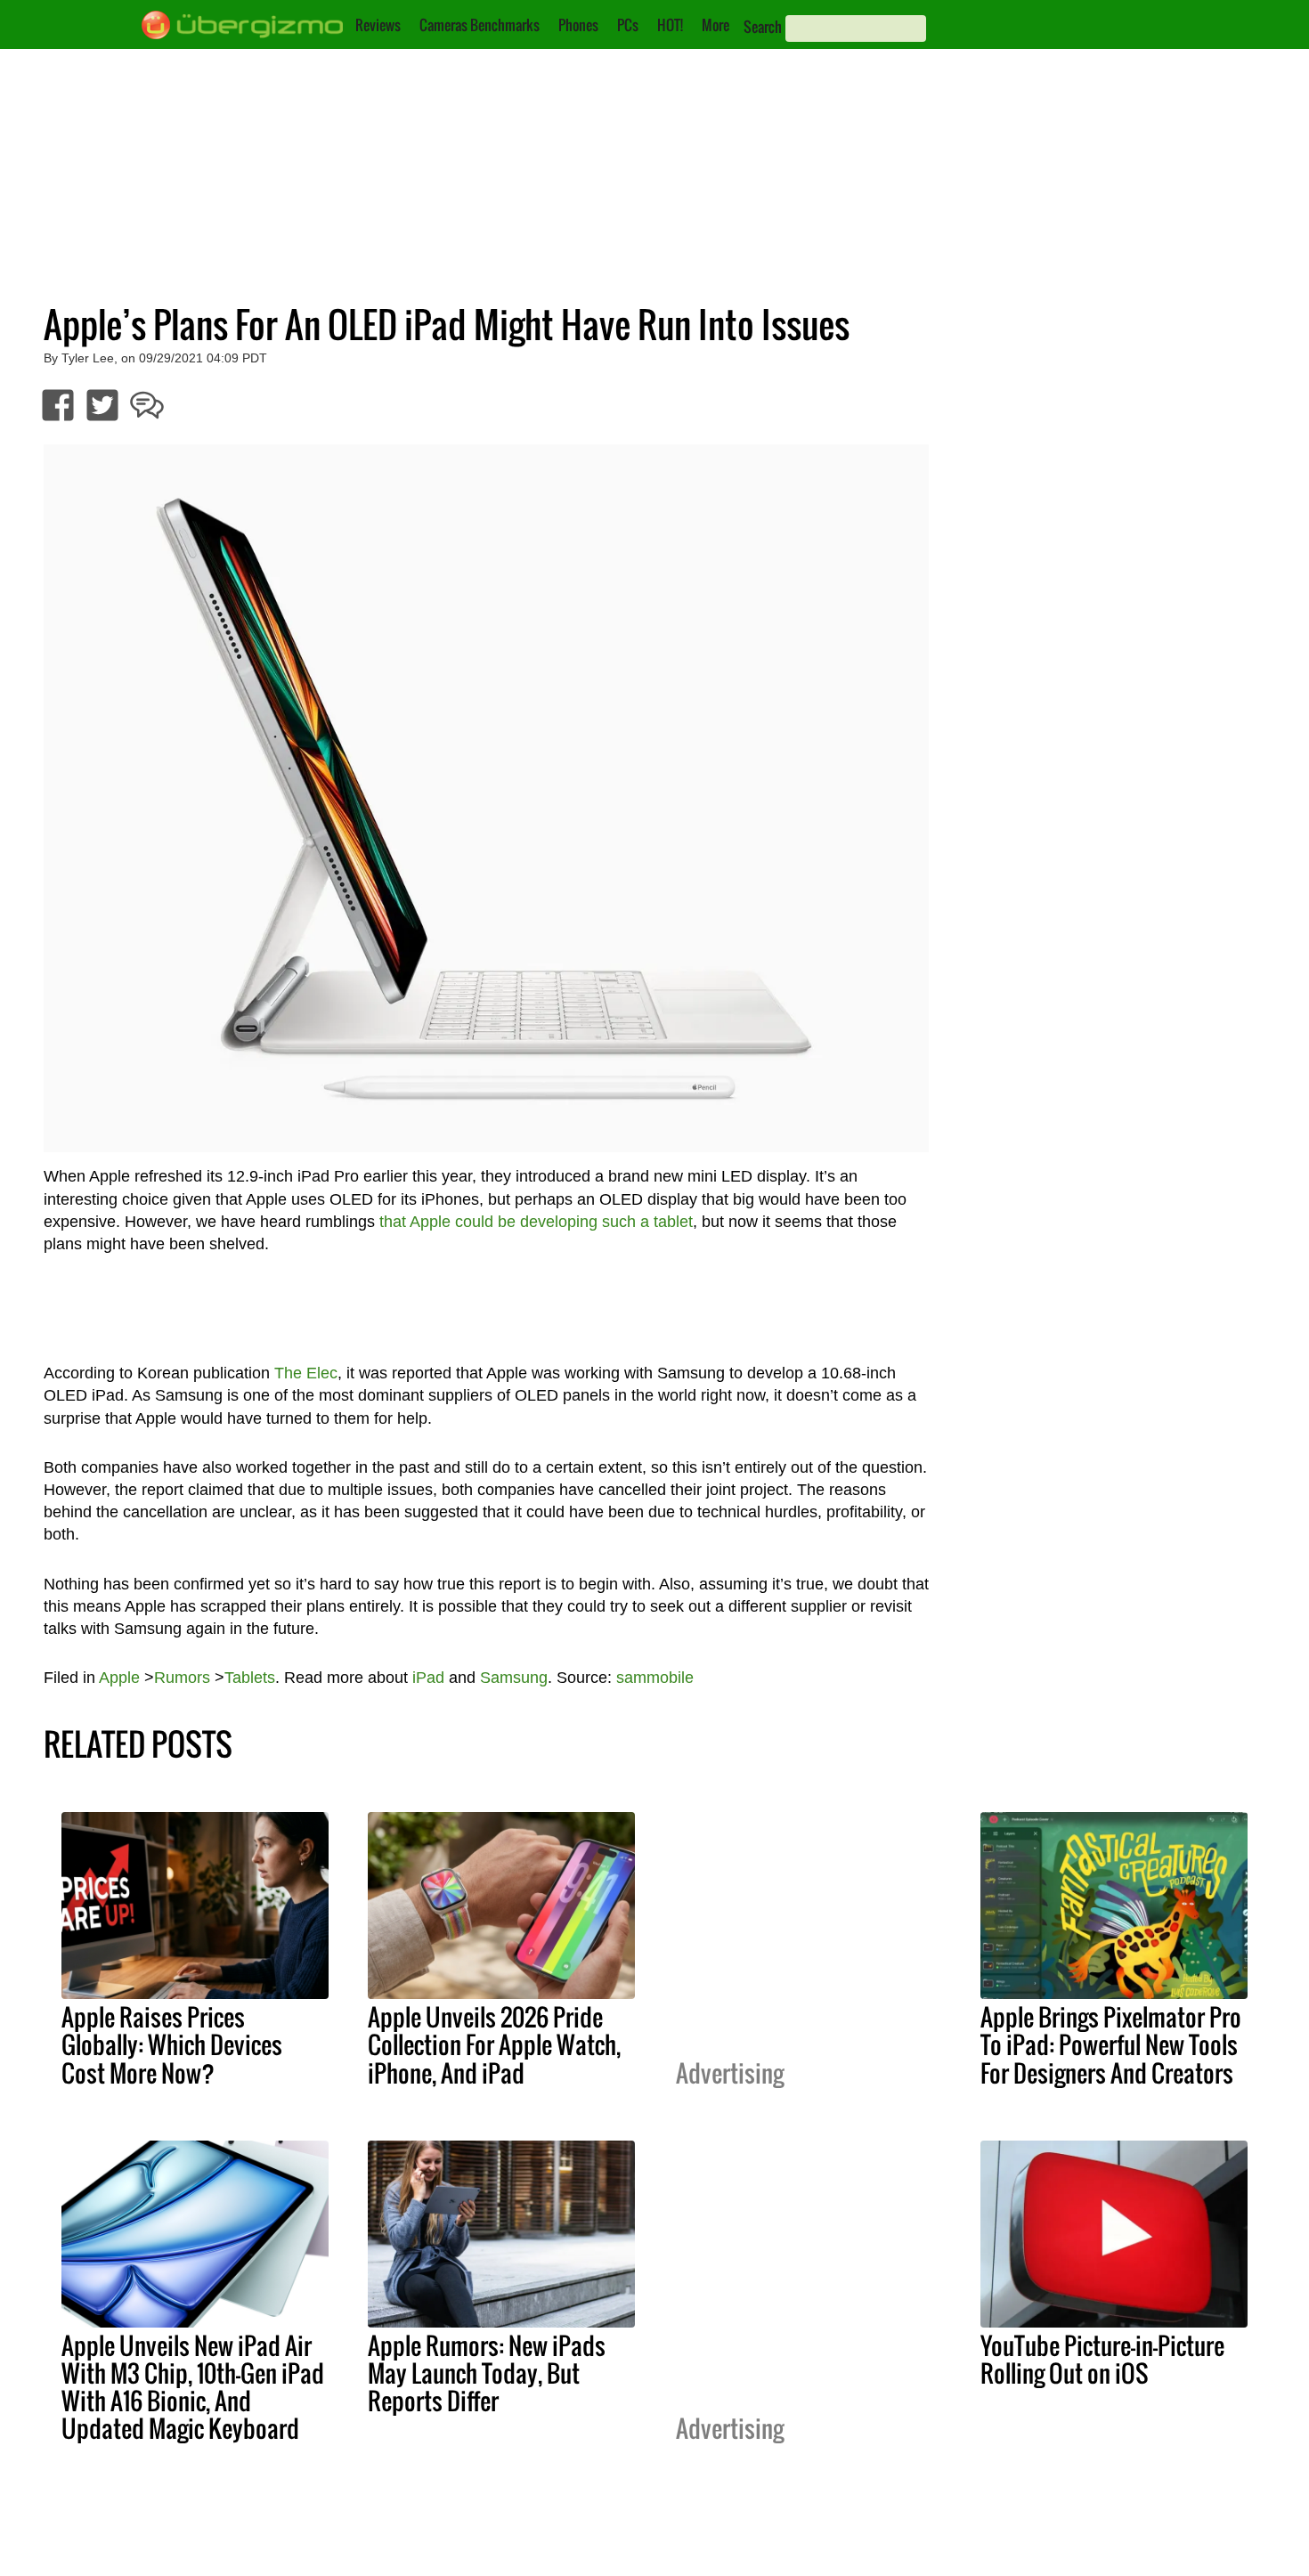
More (715, 25)
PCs (628, 25)
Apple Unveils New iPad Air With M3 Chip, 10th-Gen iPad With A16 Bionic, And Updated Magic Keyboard (193, 2387)
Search (763, 27)
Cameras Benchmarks (480, 25)
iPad (428, 1678)
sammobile (655, 1678)
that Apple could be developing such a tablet (536, 1222)
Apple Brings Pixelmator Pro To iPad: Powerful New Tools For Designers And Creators (1111, 2044)
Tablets (250, 1678)
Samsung (514, 1678)
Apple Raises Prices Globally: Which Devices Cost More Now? (172, 2044)
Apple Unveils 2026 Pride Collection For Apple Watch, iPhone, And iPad (494, 2044)
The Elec (306, 1373)
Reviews (378, 25)
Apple (119, 1678)
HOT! (670, 25)
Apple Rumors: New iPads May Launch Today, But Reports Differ (487, 2373)
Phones (578, 25)
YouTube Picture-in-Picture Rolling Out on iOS (1102, 2359)
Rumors (182, 1678)
